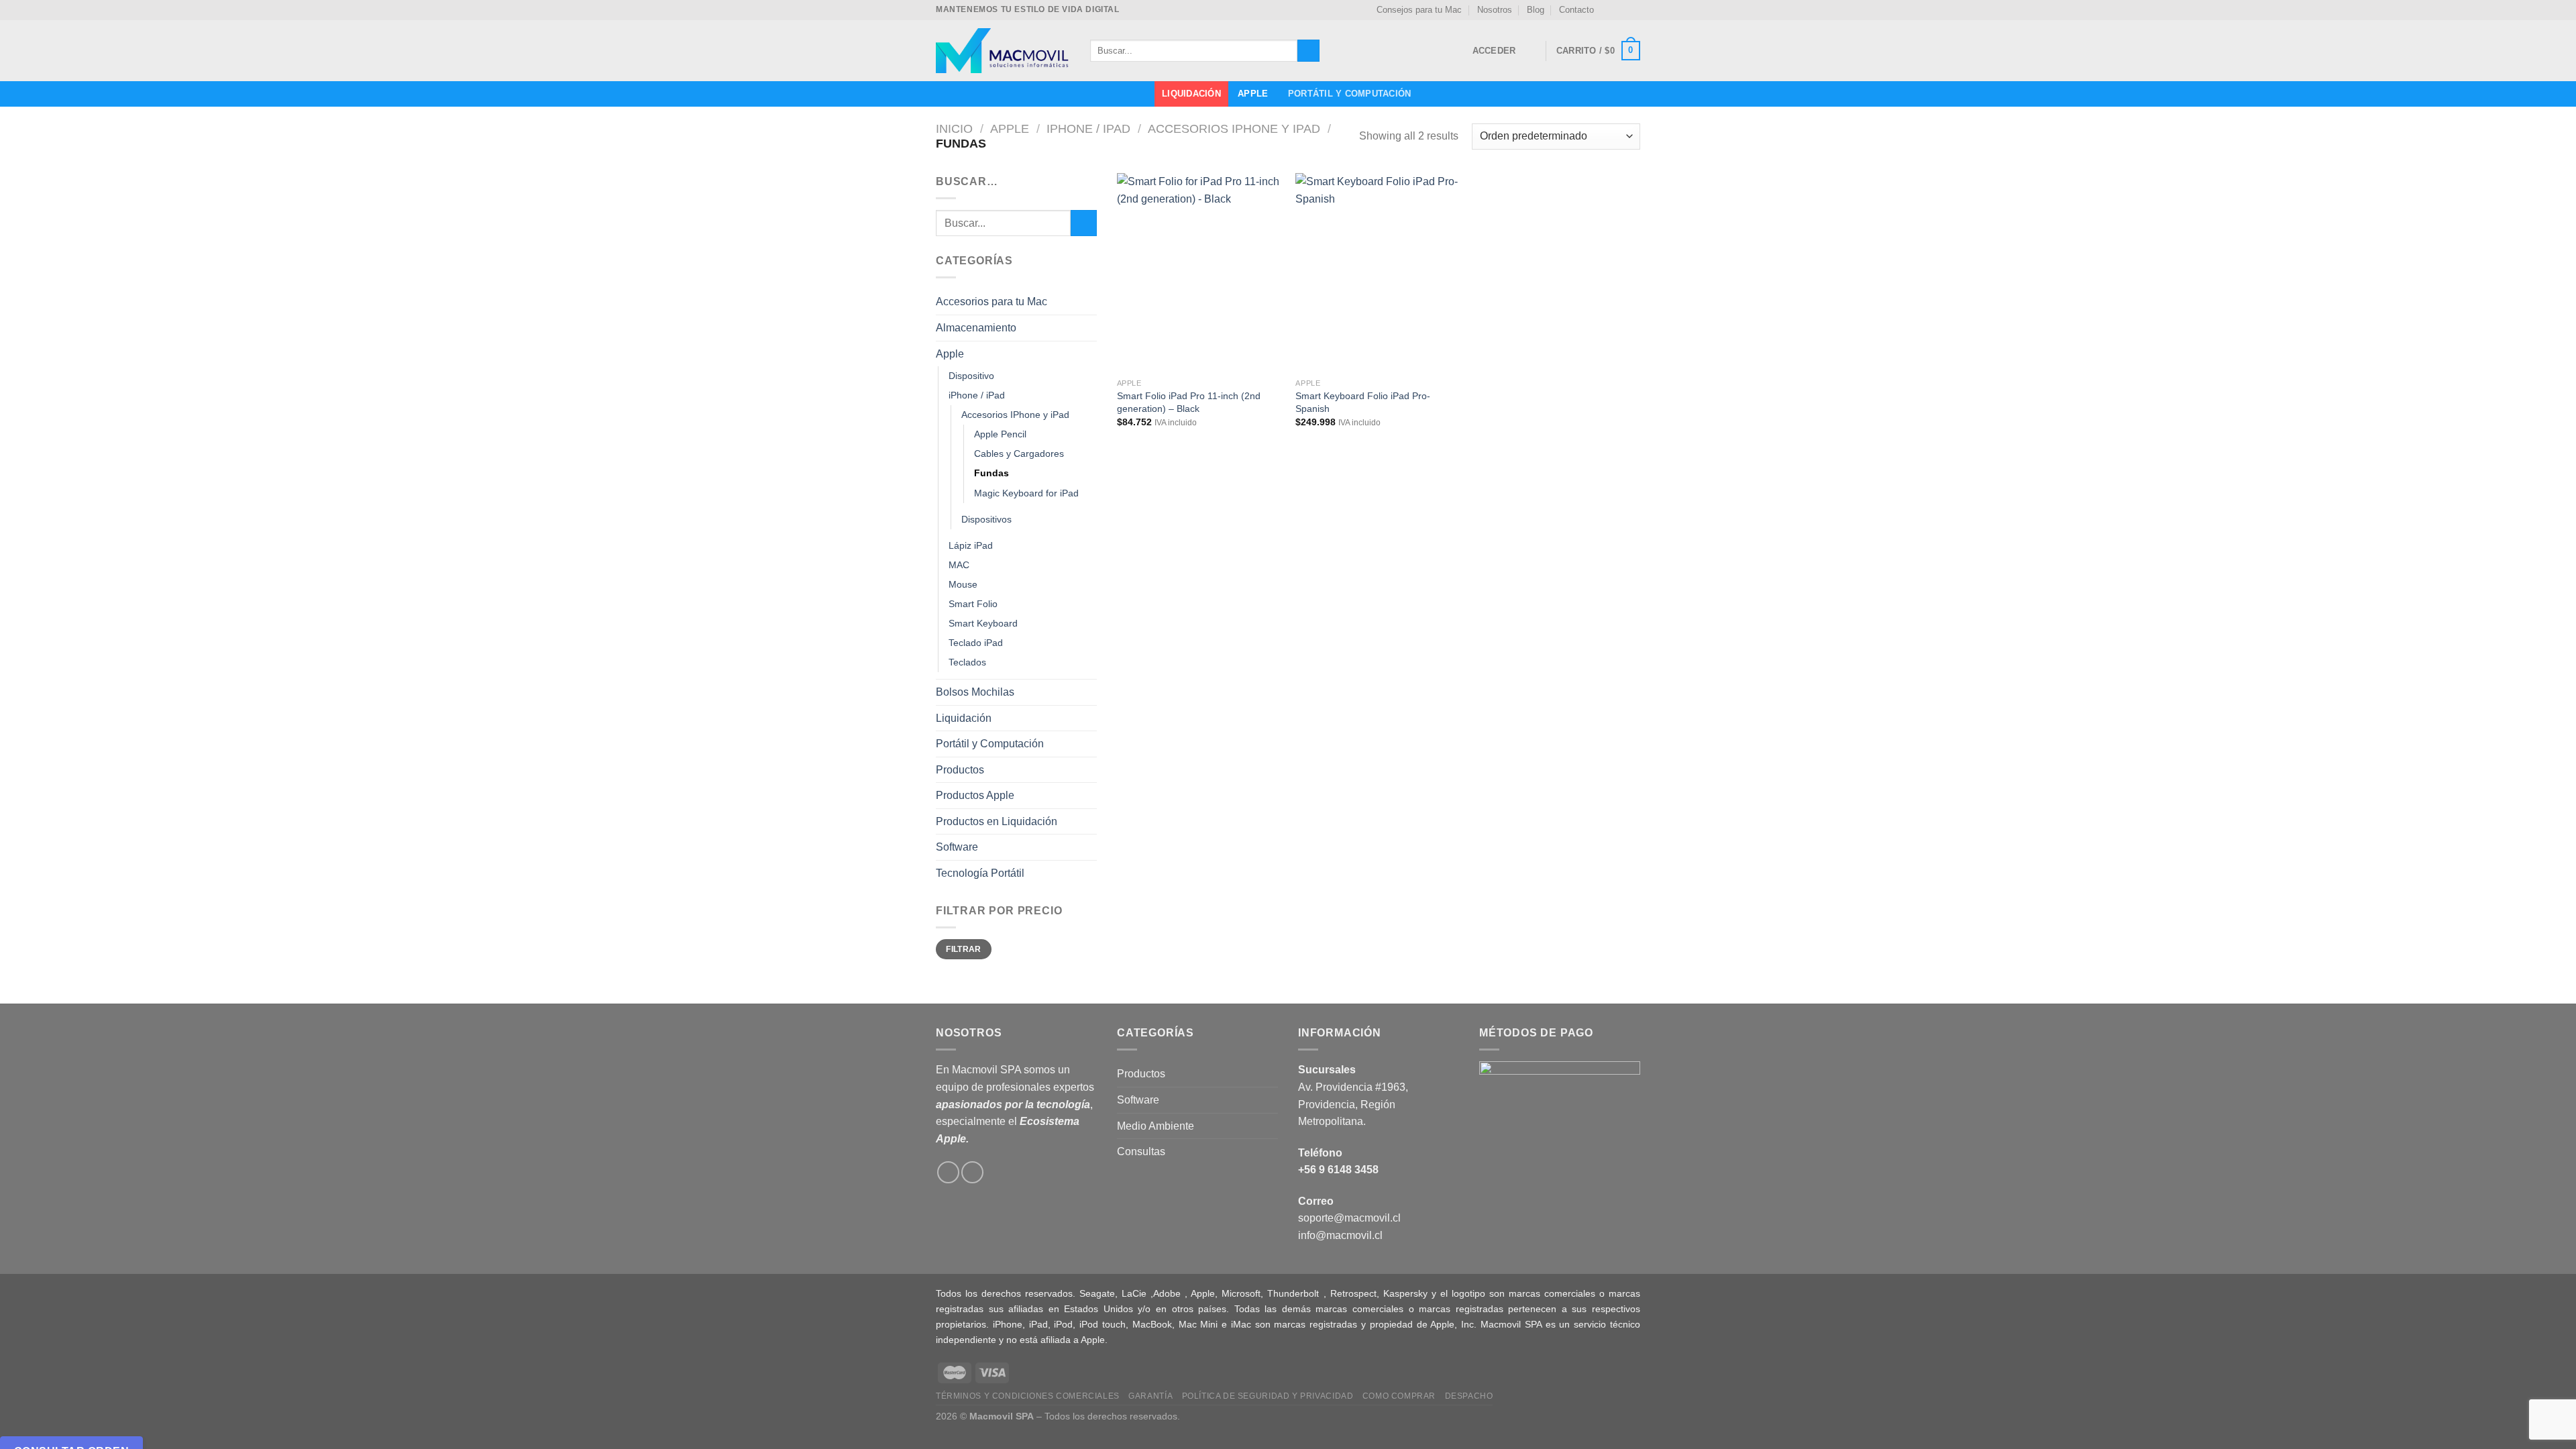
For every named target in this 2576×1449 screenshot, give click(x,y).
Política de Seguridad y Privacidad (1268, 1396)
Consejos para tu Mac (1419, 10)
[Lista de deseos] (1530, 51)
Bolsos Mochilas (975, 692)
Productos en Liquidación (997, 821)
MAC (959, 565)
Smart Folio (973, 604)
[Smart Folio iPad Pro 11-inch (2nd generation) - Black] (1200, 272)
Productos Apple (975, 795)
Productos (960, 770)
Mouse (963, 584)
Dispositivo (971, 376)
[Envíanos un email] (1633, 10)
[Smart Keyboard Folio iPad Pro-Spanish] (1378, 272)
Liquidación (1191, 94)
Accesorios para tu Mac (991, 302)
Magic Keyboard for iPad (1026, 493)
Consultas (1141, 1151)
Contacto (1576, 10)
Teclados (967, 662)
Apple (1253, 94)
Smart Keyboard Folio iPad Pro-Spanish (1363, 402)
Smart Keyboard (983, 623)
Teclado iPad (976, 643)
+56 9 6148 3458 (1338, 1170)
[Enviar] (1308, 51)
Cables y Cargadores (1019, 453)
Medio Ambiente (1156, 1126)
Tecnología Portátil (980, 873)
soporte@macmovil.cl (1349, 1218)
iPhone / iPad (1088, 128)
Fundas (991, 473)
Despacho (1469, 1396)
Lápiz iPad (971, 545)
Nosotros (1495, 10)
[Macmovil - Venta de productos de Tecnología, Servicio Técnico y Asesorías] (1003, 51)
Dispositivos (986, 519)
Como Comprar (1399, 1396)
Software (957, 847)
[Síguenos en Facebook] (1608, 10)
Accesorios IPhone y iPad (1234, 128)
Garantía (1150, 1396)
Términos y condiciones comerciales (1028, 1396)
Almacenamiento (976, 328)
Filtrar (964, 949)
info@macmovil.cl (1340, 1235)
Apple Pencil (1000, 434)
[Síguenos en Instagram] (1621, 10)
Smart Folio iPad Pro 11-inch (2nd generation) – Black (1189, 402)
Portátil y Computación (1350, 94)
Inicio (954, 128)
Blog (1536, 10)
